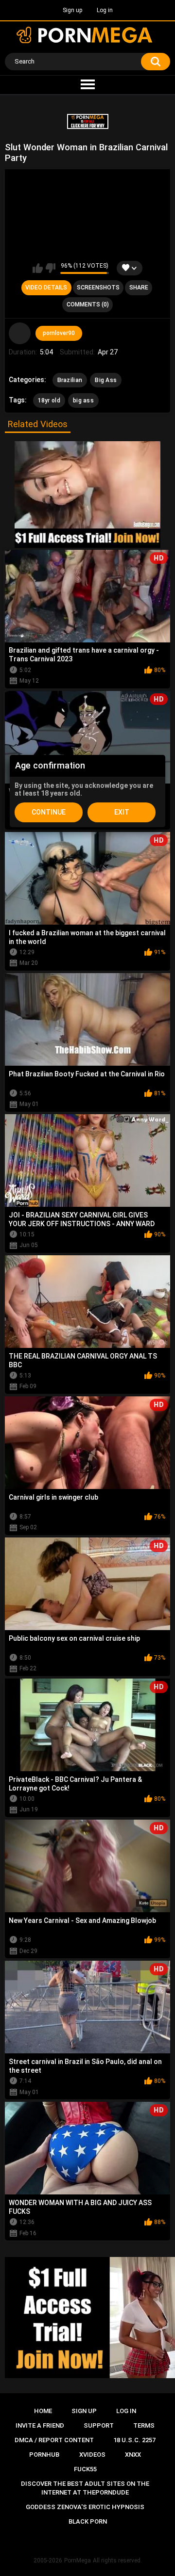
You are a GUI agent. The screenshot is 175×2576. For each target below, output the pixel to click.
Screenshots (98, 288)
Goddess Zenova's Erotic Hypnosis (85, 2507)
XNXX (133, 2455)
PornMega (78, 2560)
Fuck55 (85, 2469)
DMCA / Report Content (54, 2440)
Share (139, 288)
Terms (144, 2425)
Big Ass (106, 380)
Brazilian (70, 380)
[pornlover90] (20, 334)
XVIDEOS (92, 2455)
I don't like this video (50, 268)
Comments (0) (88, 304)
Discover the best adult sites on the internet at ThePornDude (85, 2488)
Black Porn (88, 2521)
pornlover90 (59, 333)
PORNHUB (44, 2455)
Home (43, 2411)
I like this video (38, 268)
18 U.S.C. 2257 (134, 2440)
